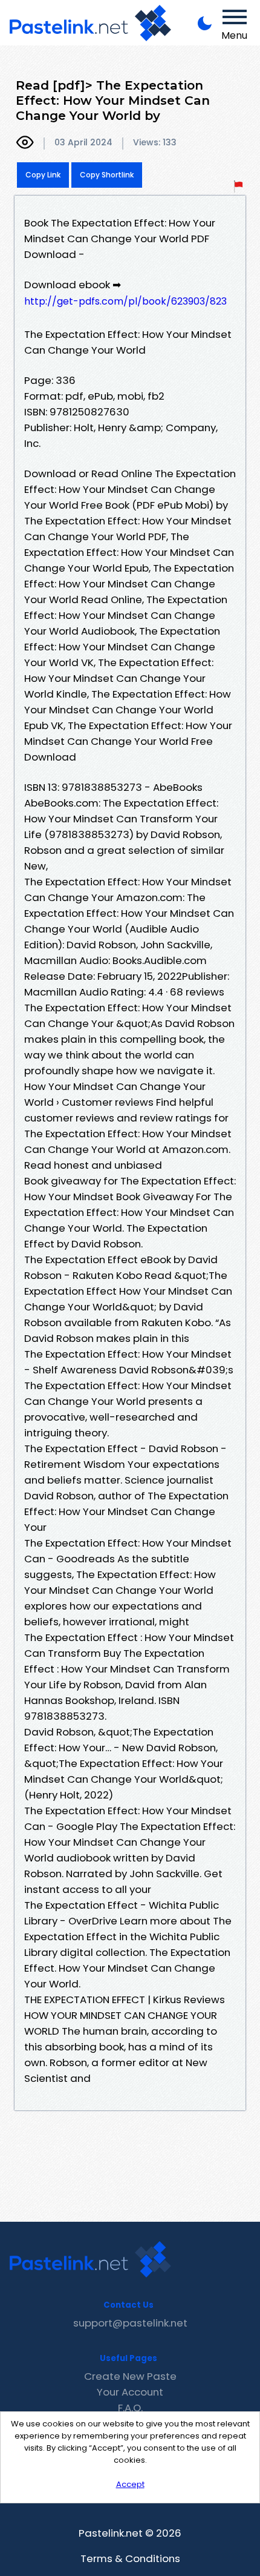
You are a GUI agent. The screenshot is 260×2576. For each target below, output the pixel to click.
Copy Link (43, 175)
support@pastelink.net (130, 2323)
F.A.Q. (130, 2408)
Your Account (130, 2392)
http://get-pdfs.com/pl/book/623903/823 (125, 301)
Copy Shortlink (107, 175)
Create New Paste (130, 2376)
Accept (130, 2484)
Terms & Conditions (130, 2558)
